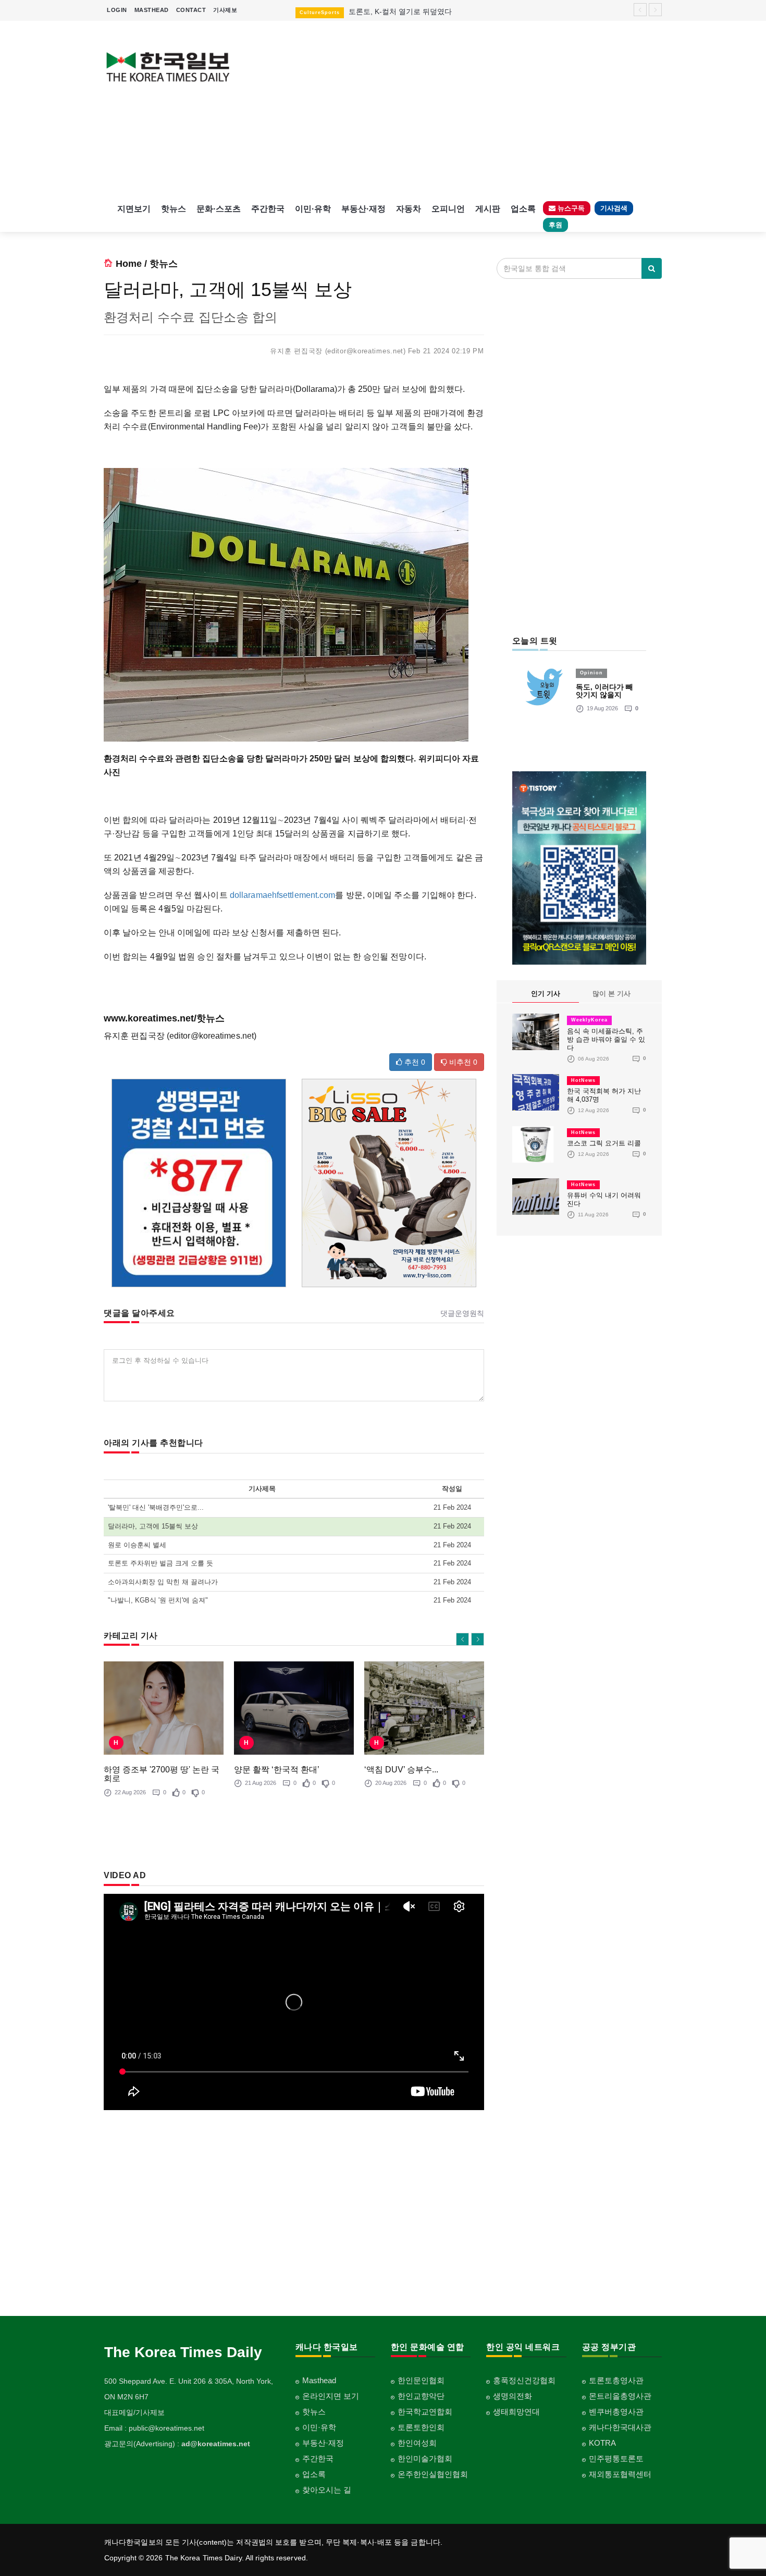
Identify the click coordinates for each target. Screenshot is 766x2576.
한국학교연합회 (425, 2412)
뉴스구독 (570, 208)
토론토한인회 (421, 2427)
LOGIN (117, 10)
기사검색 (614, 208)
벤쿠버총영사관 (616, 2412)
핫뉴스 (174, 209)
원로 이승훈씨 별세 (137, 1545)
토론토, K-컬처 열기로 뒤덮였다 (400, 11)
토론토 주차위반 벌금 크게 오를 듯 (160, 1563)
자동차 (409, 209)
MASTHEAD (152, 10)
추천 (414, 1062)
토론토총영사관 (616, 2380)
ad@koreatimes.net (216, 2444)
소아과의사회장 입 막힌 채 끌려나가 (163, 1582)
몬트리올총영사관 (620, 2396)
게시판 (488, 209)
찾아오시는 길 (327, 2490)
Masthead (319, 2380)
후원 (555, 225)
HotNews (583, 1080)
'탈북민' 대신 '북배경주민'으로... (156, 1507)
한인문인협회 (421, 2380)
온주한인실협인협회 (433, 2474)
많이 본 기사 (611, 994)
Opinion (591, 673)
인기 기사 (546, 994)
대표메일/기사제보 (134, 2412)
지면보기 (134, 209)
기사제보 (225, 10)
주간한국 (268, 209)
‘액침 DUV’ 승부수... (401, 1770)
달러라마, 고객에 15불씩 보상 (153, 1526)
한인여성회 (417, 2443)
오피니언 (448, 209)
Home (129, 264)
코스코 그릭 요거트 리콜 (604, 1143)
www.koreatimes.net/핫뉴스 (164, 1018)
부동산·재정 (363, 209)
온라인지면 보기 (331, 2396)
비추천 (462, 1062)
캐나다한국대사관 (620, 2427)
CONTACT (191, 10)
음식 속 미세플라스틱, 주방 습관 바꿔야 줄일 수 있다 (606, 1039)
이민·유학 (313, 209)
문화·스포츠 (219, 209)
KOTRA (602, 2443)
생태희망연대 (516, 2412)
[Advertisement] (455, 109)
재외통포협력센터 (620, 2474)
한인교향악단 (421, 2396)
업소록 (523, 209)
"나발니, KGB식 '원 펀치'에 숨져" (158, 1600)
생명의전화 (512, 2396)
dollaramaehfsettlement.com (283, 895)
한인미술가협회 (425, 2458)
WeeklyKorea (589, 1020)
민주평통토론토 (616, 2458)
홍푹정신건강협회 (524, 2380)
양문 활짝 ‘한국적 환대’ (277, 1770)
